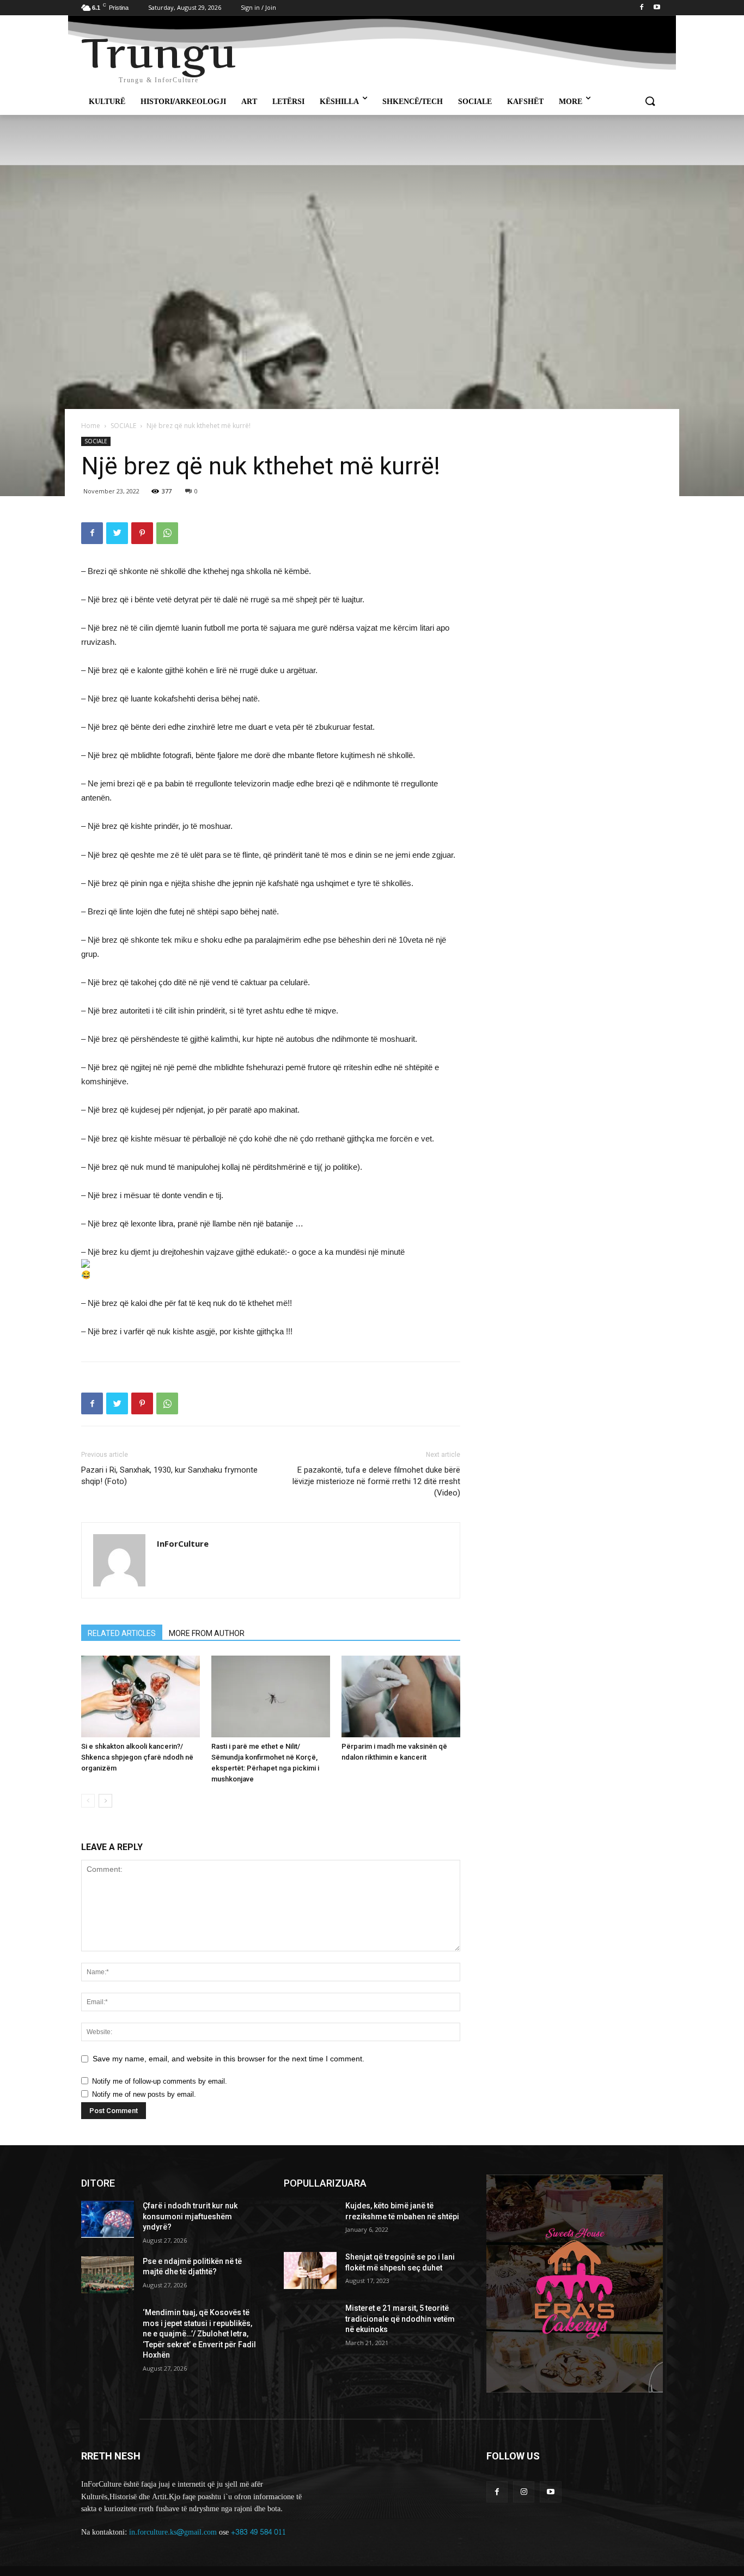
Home (91, 426)
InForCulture (183, 1543)
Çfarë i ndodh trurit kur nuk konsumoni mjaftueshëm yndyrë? (190, 2216)
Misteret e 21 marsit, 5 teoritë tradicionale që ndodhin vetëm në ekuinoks (400, 2319)
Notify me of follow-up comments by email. (160, 2081)
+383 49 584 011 (258, 2532)
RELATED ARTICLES (122, 1633)
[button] (650, 102)
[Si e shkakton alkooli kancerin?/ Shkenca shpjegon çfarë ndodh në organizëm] (141, 1696)
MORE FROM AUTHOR (207, 1633)
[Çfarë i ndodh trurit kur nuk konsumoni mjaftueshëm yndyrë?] (108, 2219)
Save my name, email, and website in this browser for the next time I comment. (228, 2059)
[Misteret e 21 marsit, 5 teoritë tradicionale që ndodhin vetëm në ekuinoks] (310, 2322)
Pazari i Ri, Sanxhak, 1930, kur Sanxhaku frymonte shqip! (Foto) (169, 1476)
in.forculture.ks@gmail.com (173, 2532)
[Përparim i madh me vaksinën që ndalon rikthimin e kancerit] (401, 1696)
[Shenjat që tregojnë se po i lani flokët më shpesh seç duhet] (310, 2270)
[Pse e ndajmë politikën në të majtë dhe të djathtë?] (108, 2275)
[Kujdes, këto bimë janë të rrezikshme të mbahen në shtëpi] (310, 2219)
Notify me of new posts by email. (144, 2094)
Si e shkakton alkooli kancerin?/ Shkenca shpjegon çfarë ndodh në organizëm (137, 1757)
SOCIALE (123, 426)
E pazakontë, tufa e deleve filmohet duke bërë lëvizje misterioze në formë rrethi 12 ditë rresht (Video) (376, 1481)
